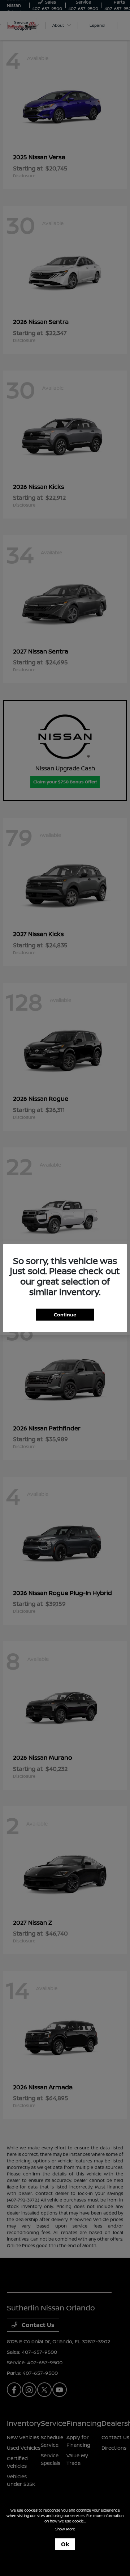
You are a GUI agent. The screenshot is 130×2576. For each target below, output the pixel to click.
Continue (65, 1314)
